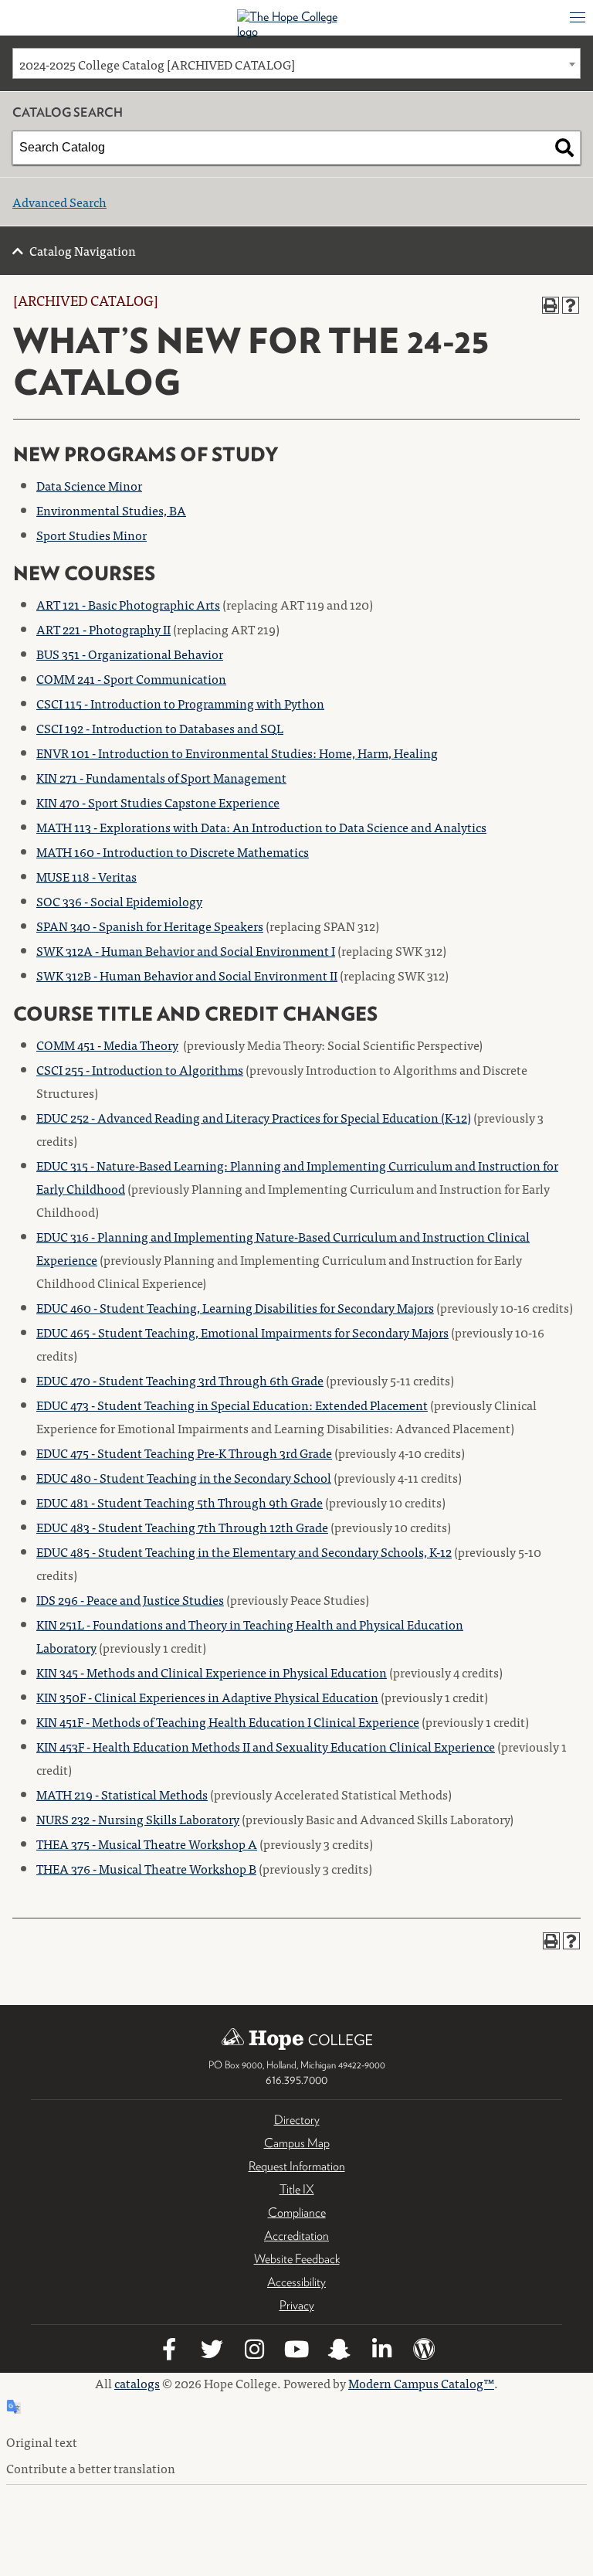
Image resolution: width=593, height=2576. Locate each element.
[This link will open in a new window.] (169, 2352)
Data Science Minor (89, 485)
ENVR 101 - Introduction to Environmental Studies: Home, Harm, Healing (237, 753)
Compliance (297, 2212)
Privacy (297, 2305)
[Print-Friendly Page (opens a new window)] (551, 305)
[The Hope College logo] (297, 24)
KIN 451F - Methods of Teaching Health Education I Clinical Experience (228, 1721)
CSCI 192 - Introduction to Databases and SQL (160, 728)
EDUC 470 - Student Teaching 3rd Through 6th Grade (180, 1380)
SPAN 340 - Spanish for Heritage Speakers (150, 926)
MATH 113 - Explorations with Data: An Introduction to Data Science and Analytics (261, 827)
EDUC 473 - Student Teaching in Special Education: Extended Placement (232, 1405)
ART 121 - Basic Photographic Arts (128, 604)
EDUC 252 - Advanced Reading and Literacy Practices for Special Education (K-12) (254, 1117)
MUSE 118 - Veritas (86, 876)
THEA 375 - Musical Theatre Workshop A (147, 1844)
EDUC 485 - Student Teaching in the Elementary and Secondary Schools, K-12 (244, 1551)
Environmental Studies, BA (111, 510)
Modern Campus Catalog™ (421, 2383)
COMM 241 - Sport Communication (131, 678)
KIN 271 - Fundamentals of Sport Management (161, 777)
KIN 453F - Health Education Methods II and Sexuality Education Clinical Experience (266, 1746)
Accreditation (296, 2236)
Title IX (297, 2189)
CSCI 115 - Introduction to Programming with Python (180, 703)
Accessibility (296, 2282)
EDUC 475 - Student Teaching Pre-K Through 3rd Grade (184, 1453)
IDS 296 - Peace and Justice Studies (130, 1599)
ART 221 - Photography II (103, 629)
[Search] (564, 148)
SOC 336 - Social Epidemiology (119, 901)
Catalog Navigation (83, 250)
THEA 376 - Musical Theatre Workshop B (146, 1868)
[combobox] (296, 63)
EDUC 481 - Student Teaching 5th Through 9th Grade (180, 1502)
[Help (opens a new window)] (571, 305)
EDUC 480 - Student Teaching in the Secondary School (184, 1477)
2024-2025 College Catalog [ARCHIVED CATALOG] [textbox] (157, 64)
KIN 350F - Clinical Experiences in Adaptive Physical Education (207, 1697)
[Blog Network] (424, 2352)
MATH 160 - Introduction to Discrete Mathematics (173, 851)
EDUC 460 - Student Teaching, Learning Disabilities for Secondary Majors (235, 1307)
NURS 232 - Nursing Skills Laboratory (138, 1819)
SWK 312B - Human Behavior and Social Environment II (187, 975)
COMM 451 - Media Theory (107, 1045)
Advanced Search (59, 202)
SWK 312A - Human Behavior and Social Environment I (186, 950)
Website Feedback (297, 2259)
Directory (297, 2120)
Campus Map (297, 2143)
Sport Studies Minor (91, 535)
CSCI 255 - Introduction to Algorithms (140, 1069)
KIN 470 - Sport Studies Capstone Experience (158, 802)
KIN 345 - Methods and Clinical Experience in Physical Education (212, 1672)
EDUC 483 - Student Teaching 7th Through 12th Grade (182, 1527)
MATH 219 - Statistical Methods (122, 1794)
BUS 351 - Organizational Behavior (130, 654)
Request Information (297, 2166)
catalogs (137, 2383)
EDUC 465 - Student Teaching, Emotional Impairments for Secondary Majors (242, 1332)
